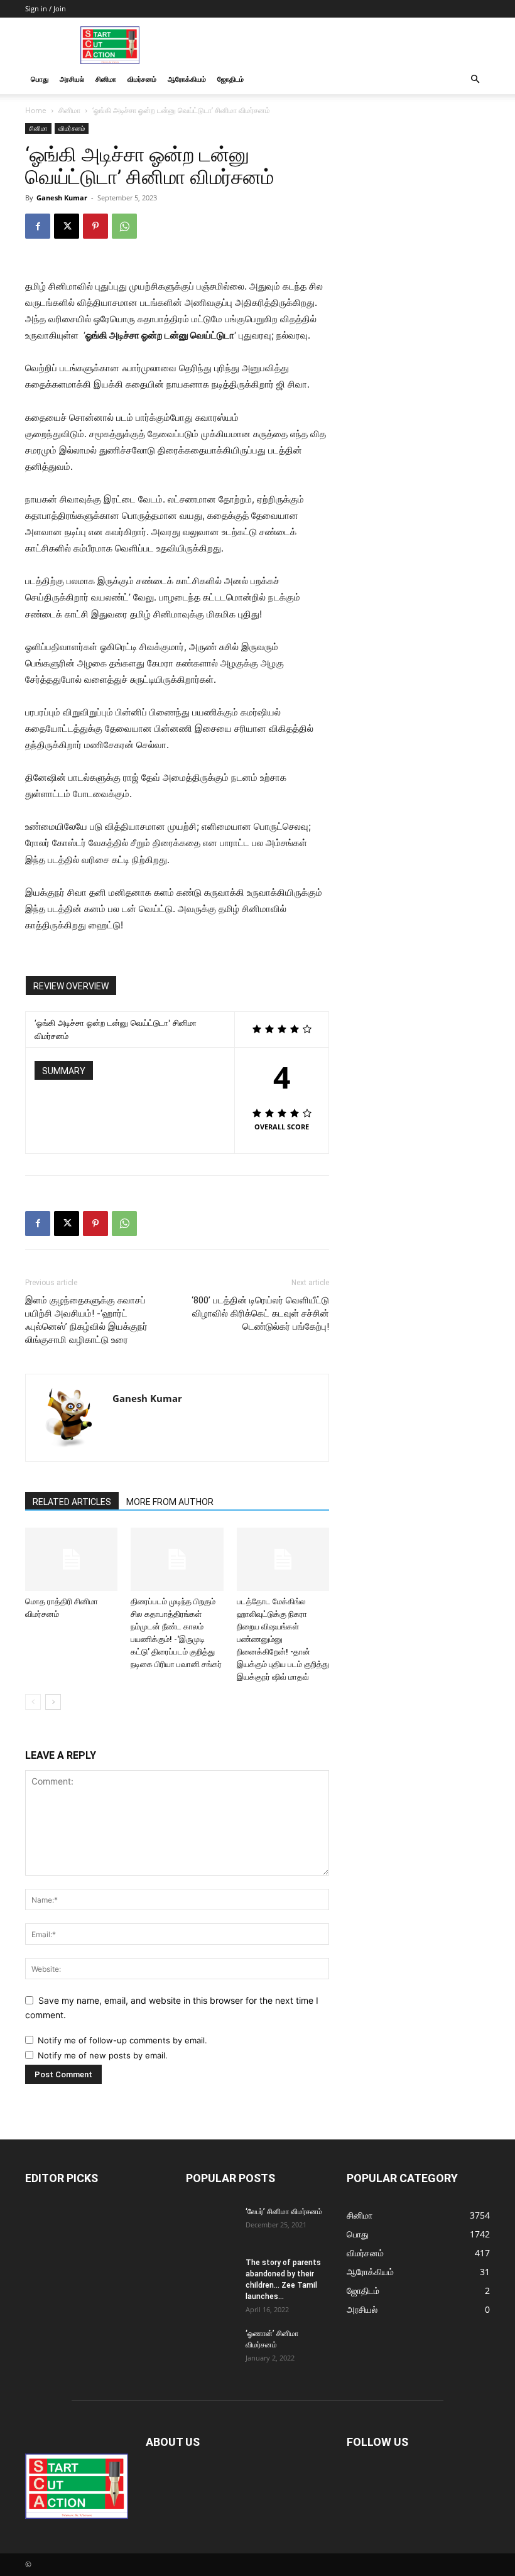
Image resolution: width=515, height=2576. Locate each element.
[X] (67, 226)
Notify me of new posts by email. (103, 2055)
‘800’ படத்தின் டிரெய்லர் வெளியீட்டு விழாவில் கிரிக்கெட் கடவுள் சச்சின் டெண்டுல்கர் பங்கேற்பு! (260, 1313)
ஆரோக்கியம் (187, 79)
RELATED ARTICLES (72, 1502)
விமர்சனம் (142, 79)
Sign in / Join (46, 8)
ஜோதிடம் (230, 79)
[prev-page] (33, 1702)
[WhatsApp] (124, 226)
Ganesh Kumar (62, 198)
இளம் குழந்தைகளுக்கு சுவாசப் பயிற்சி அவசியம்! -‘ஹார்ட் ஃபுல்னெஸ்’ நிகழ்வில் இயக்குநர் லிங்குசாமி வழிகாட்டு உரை (86, 1320)
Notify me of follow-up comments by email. (122, 2040)
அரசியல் (72, 79)
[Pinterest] (95, 226)
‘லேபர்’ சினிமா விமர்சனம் (284, 2212)
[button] (475, 79)
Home (36, 110)
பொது (40, 79)
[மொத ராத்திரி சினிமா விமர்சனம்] (71, 1559)
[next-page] (53, 1702)
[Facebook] (38, 226)
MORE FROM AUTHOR (170, 1502)
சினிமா (106, 79)
